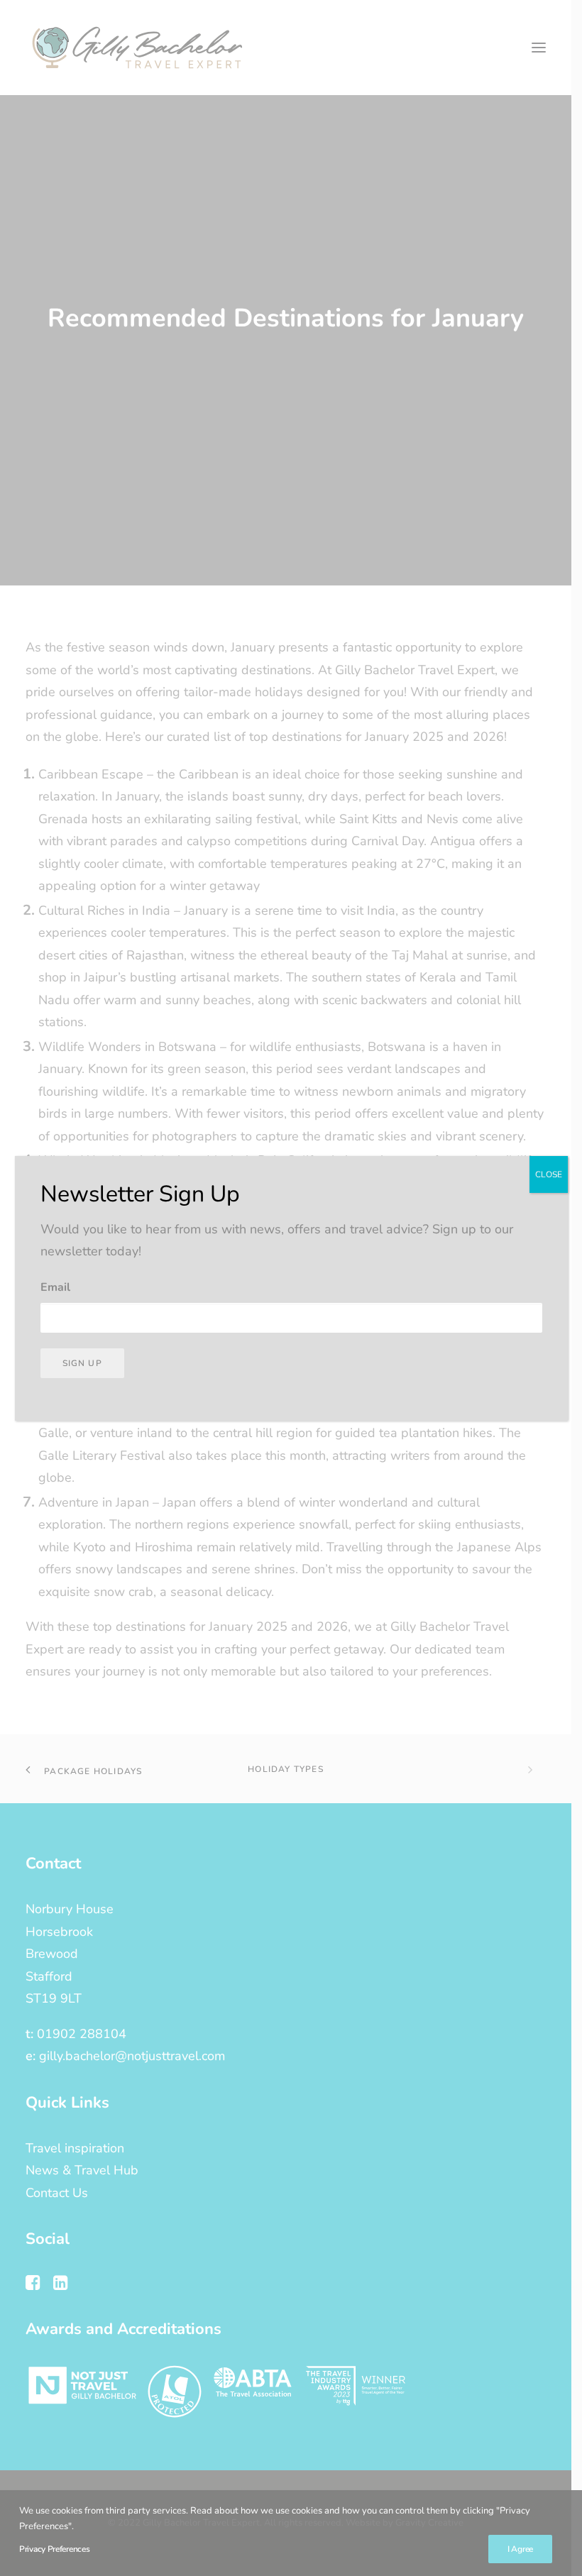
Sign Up (82, 1363)
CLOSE (549, 1174)
